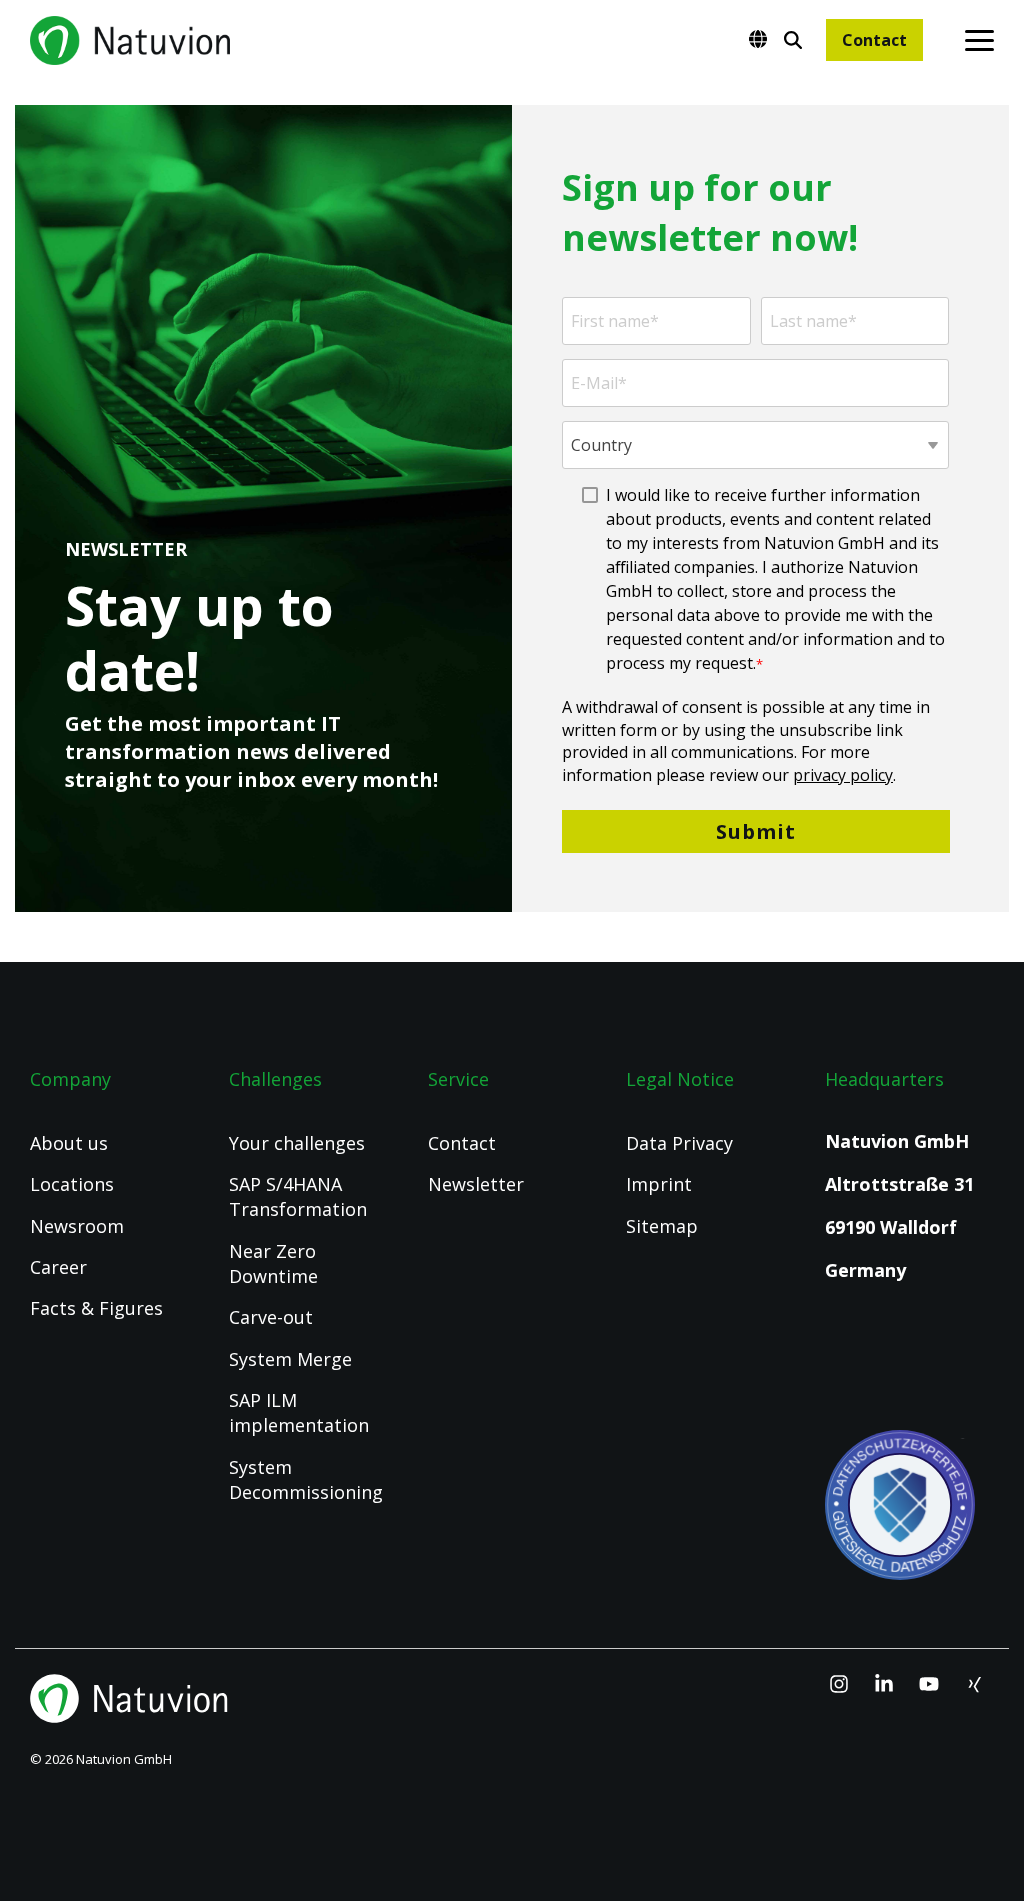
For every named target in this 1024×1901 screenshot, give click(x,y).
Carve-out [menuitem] (271, 1317)
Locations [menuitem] (72, 1184)
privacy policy (843, 775)
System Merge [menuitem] (290, 1359)
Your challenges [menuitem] (297, 1143)
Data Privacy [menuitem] (679, 1143)
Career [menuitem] (58, 1267)
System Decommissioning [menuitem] (306, 1479)
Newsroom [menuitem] (77, 1226)
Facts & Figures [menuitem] (96, 1308)
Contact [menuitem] (462, 1143)
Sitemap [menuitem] (662, 1226)
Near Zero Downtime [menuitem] (275, 1263)
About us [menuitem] (69, 1143)
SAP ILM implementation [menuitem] (299, 1412)
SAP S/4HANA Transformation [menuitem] (298, 1196)
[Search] (793, 40)
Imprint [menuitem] (659, 1184)
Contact (874, 40)
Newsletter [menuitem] (476, 1184)
